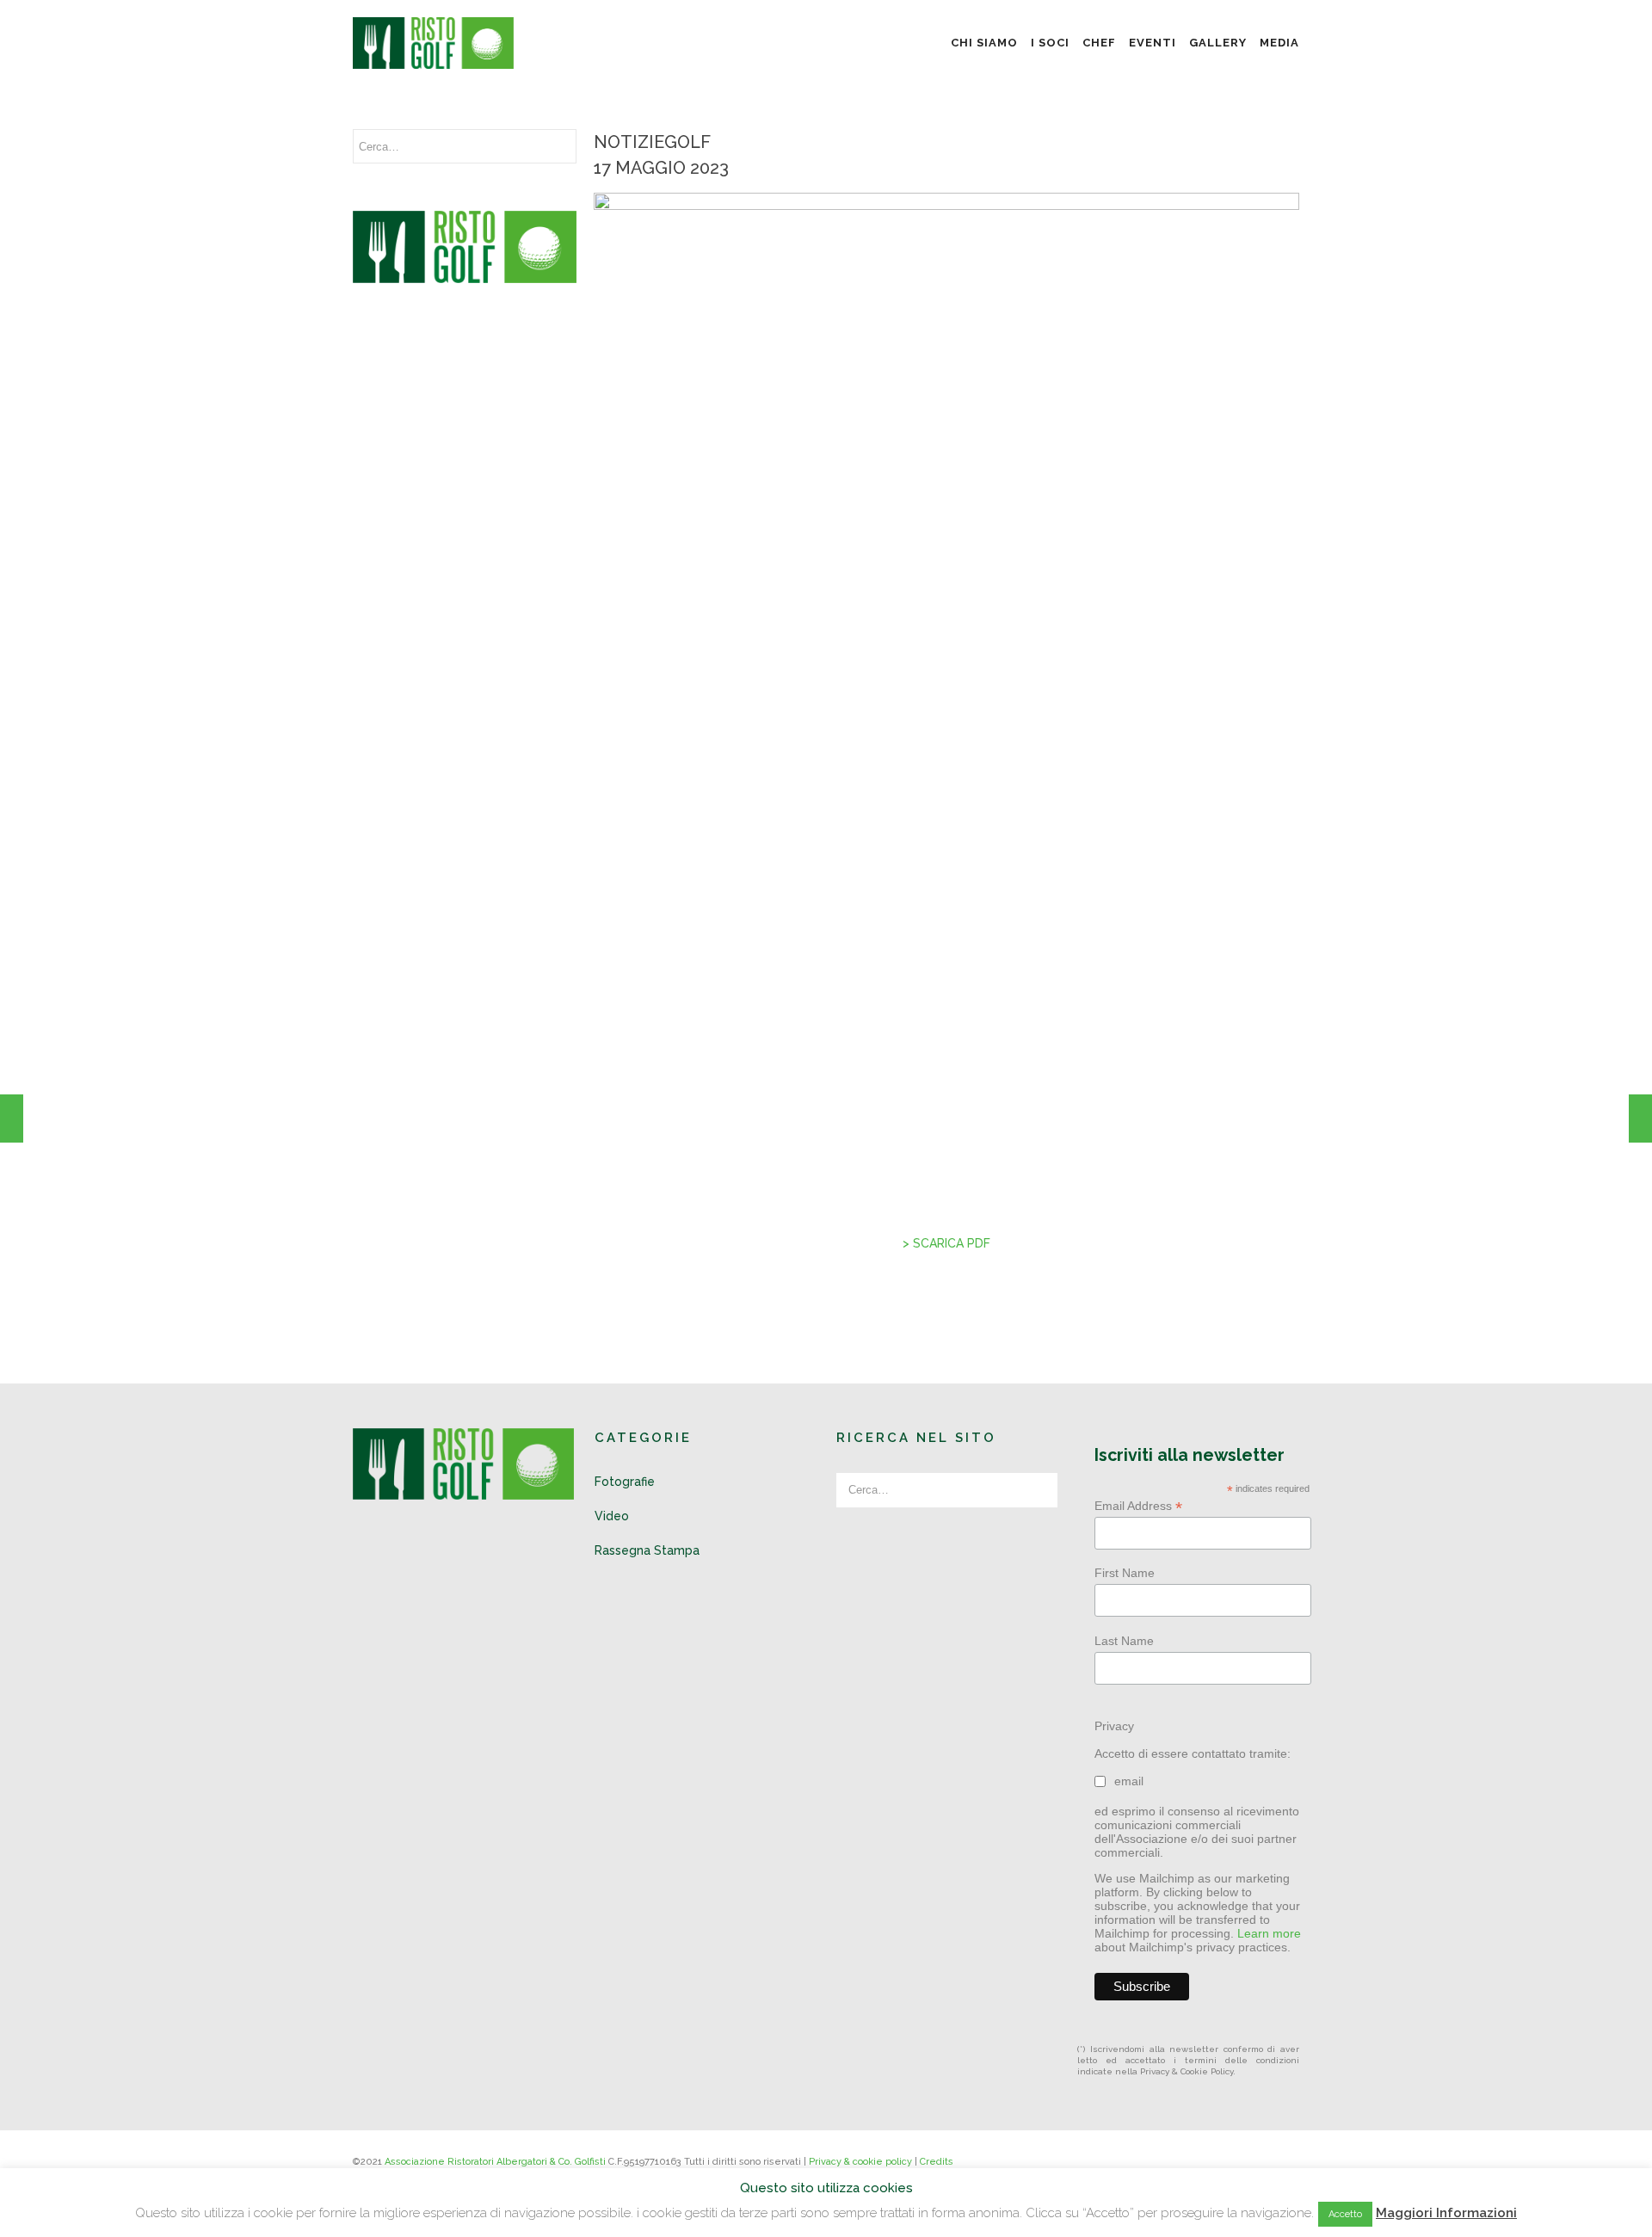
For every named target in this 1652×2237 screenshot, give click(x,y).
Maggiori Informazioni (1446, 2213)
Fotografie (625, 1482)
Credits (937, 2162)
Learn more (1269, 1933)
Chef (1099, 43)
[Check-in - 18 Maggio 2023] (1640, 1118)
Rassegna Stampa (647, 1550)
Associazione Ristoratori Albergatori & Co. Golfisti (495, 2162)
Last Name (1124, 1641)
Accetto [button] (1345, 2214)
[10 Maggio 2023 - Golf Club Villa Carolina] (12, 1118)
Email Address (1138, 1506)
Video (612, 1516)
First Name (1125, 1573)
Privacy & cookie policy (860, 2162)
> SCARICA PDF (946, 1243)
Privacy (1114, 1726)
